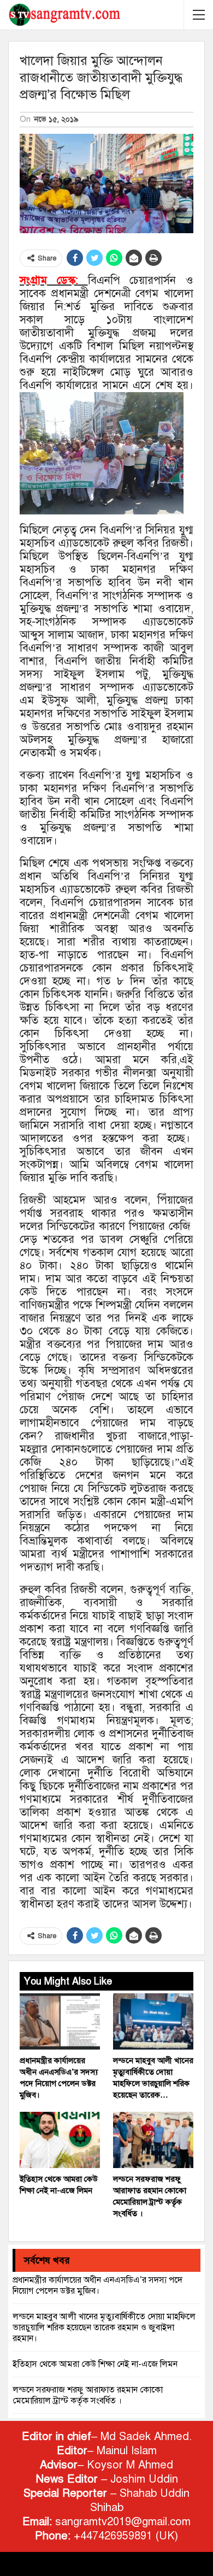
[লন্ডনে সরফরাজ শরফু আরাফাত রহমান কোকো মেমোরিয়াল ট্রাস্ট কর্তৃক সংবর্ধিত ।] (153, 2140)
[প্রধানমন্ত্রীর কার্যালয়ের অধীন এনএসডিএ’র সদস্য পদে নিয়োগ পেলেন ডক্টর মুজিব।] (60, 2021)
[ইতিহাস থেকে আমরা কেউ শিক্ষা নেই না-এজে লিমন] (60, 2140)
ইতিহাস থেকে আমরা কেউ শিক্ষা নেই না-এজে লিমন (95, 2364)
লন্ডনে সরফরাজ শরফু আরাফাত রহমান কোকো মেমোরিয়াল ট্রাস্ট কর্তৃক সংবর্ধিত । (88, 2395)
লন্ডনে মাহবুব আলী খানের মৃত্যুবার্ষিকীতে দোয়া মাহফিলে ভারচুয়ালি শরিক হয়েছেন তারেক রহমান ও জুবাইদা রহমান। (104, 2328)
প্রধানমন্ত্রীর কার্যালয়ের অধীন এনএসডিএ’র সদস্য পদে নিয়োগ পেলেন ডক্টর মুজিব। (97, 2285)
